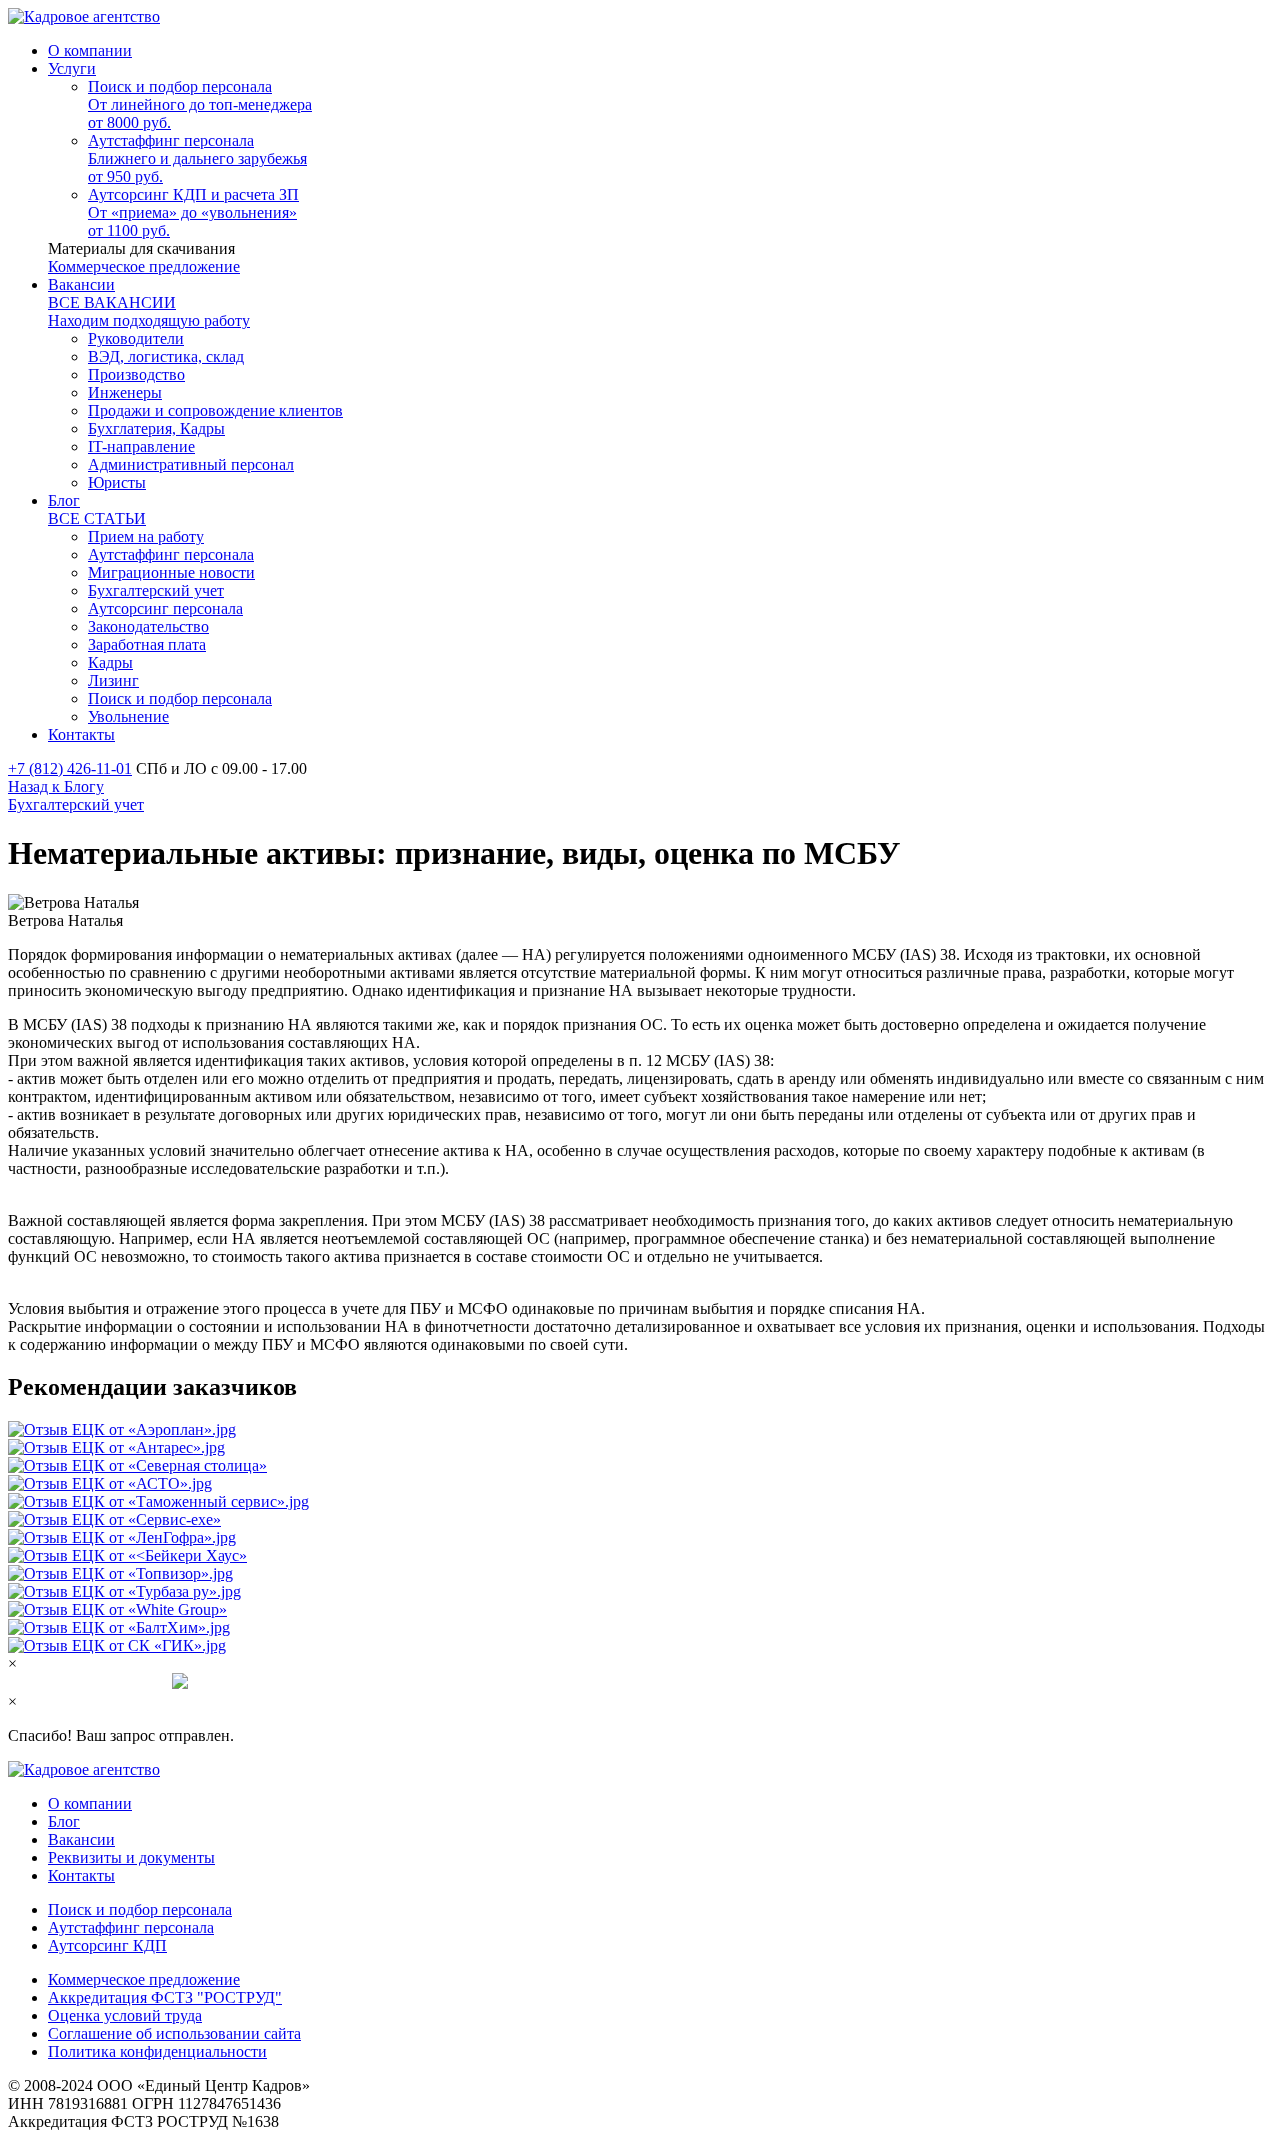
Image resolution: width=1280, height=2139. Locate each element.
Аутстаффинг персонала (131, 1927)
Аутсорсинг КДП (107, 1945)
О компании (90, 1803)
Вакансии (81, 1839)
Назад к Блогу (56, 786)
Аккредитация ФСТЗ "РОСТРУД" (165, 1997)
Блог (64, 1821)
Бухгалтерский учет (76, 804)
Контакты (81, 1875)
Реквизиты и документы (131, 1857)
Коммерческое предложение (144, 266)
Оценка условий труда (125, 2015)
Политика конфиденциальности (157, 2051)
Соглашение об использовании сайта (174, 2033)
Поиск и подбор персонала (140, 1909)
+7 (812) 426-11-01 (70, 768)
